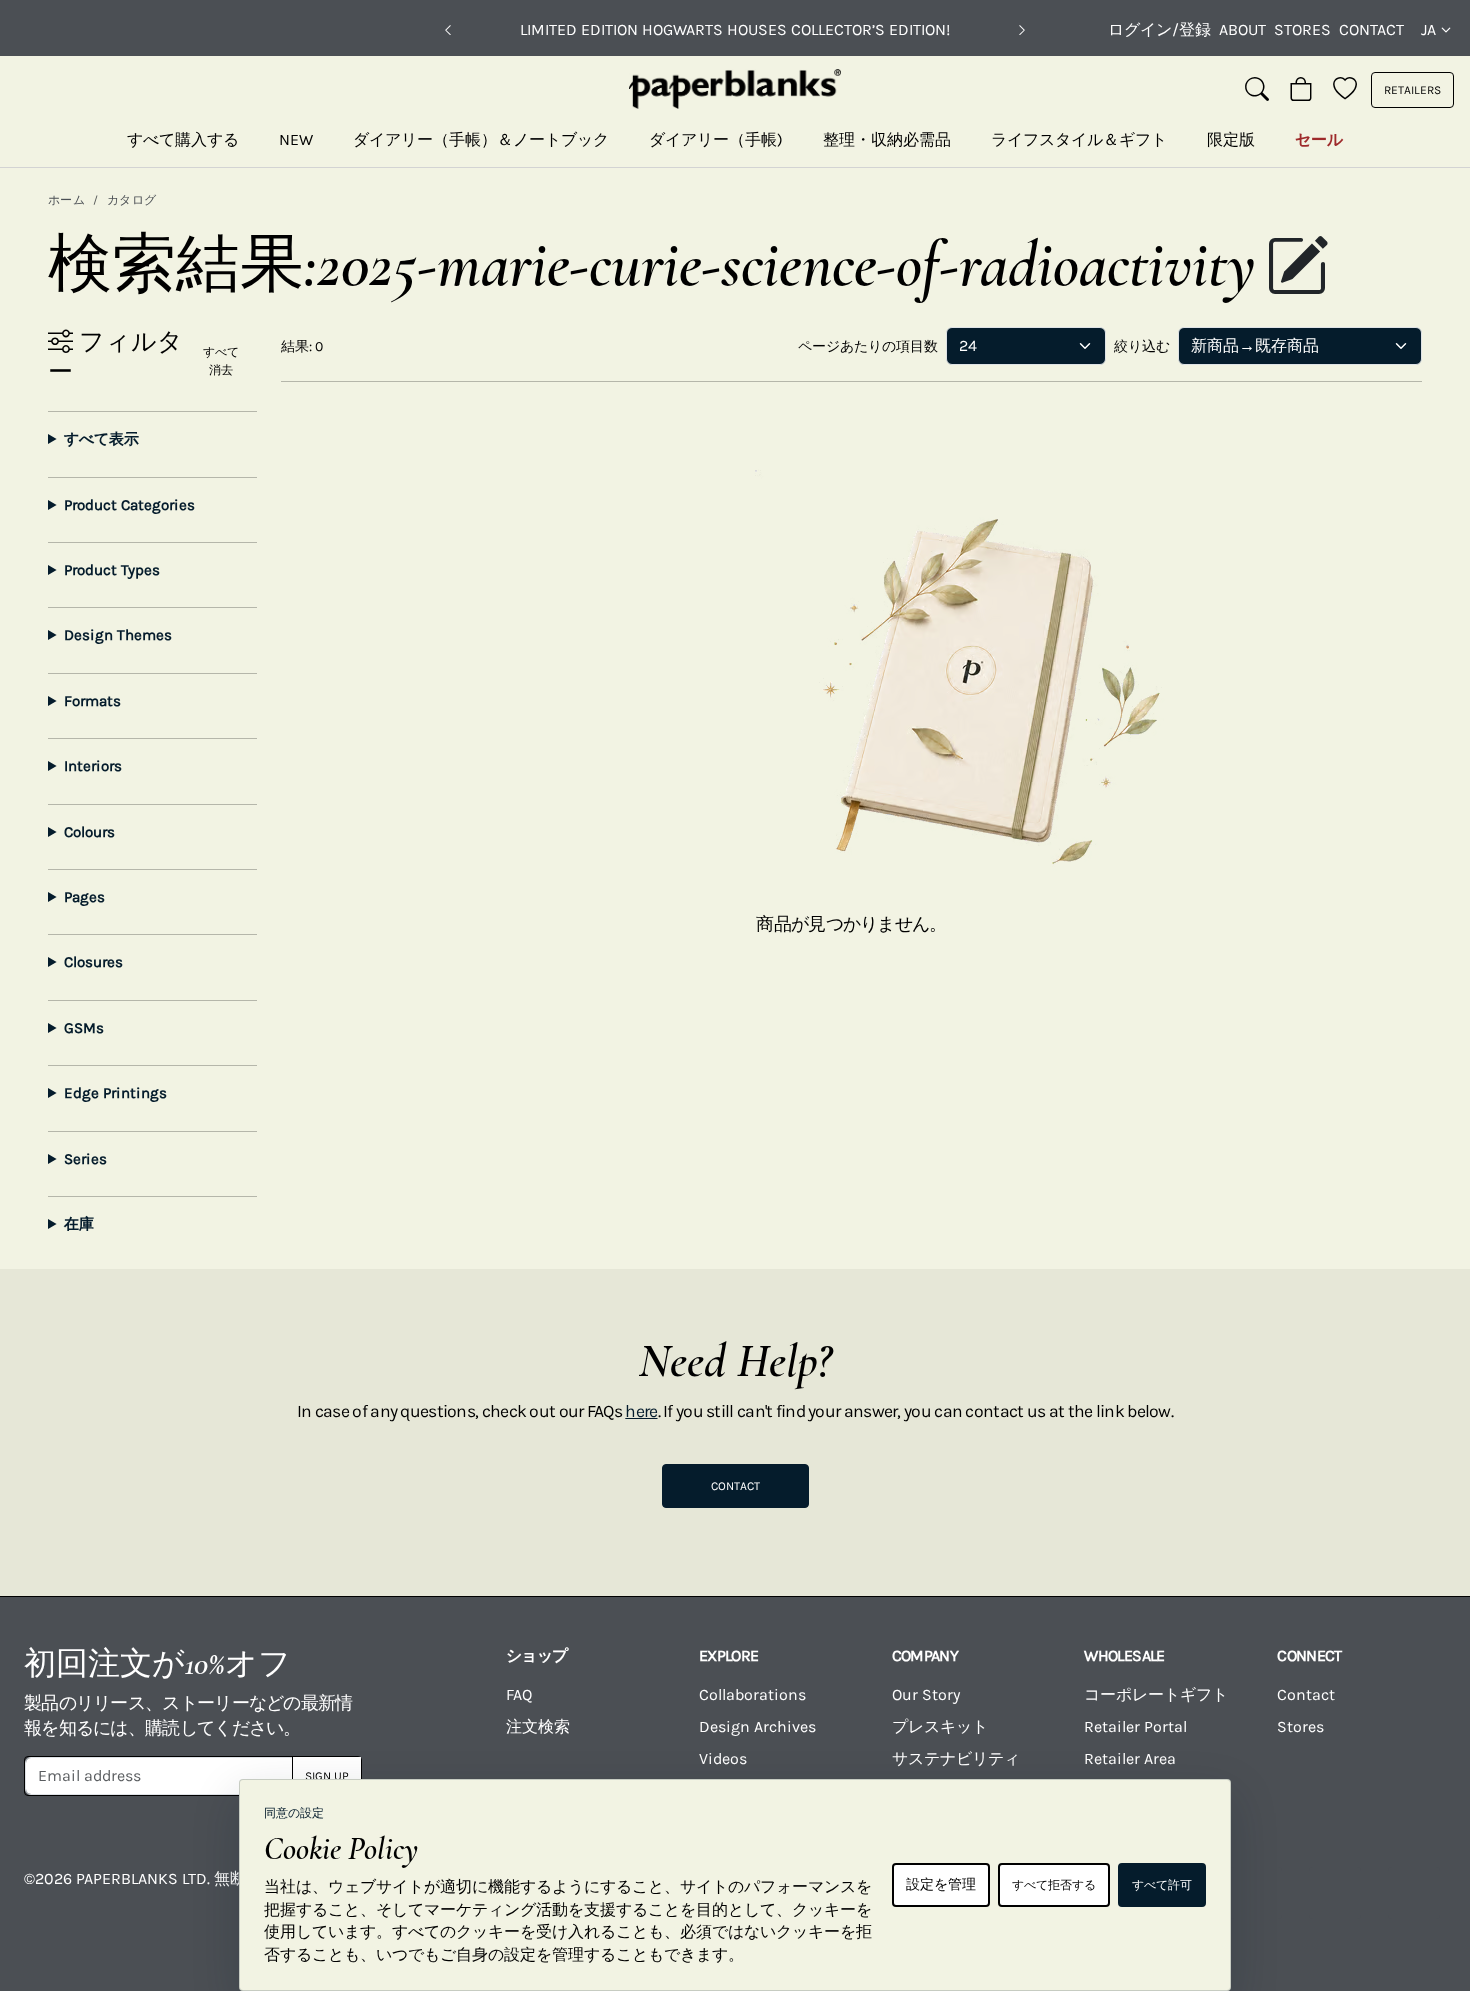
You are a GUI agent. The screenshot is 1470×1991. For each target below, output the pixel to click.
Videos (723, 1758)
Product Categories (129, 505)
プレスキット (940, 1726)
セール (1319, 139)
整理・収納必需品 (887, 139)
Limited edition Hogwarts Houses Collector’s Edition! (735, 29)
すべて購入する (183, 139)
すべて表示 (101, 439)
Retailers (1412, 90)
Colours (89, 832)
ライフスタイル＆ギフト (1079, 139)
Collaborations (752, 1694)
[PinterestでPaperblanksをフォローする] (1414, 1893)
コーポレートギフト (1156, 1694)
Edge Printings (115, 1093)
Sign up (327, 1776)
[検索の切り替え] (1257, 90)
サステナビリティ (956, 1758)
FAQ (519, 1694)
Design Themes (118, 635)
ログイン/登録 (1159, 29)
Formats (92, 701)
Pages (84, 897)
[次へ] (1022, 30)
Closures (93, 962)
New (296, 139)
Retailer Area (1130, 1758)
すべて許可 (1162, 1885)
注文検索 (538, 1726)
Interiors (93, 766)
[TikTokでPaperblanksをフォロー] (1256, 1893)
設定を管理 (941, 1884)
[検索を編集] (1297, 268)
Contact (1371, 29)
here (641, 1411)
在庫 (79, 1224)
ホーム (66, 200)
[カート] (1301, 90)
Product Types (112, 570)
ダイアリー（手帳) (716, 139)
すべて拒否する (1054, 1885)
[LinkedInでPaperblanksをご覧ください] (1335, 1893)
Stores (1302, 29)
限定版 (1231, 139)
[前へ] (448, 30)
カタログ (132, 200)
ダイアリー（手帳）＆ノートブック (481, 139)
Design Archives (757, 1726)
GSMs (84, 1028)
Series (85, 1159)
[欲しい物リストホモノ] (1345, 90)
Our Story (926, 1694)
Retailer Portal (1135, 1726)
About (1242, 29)
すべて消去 (221, 361)
